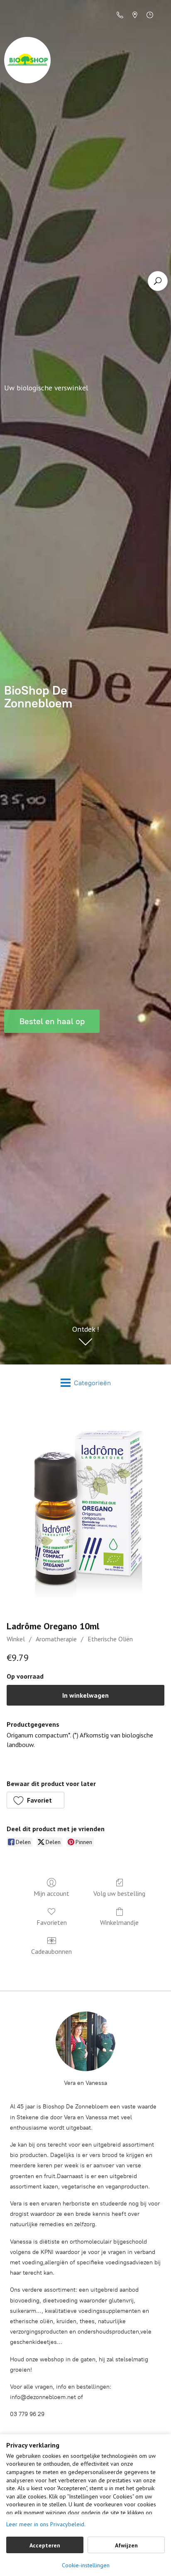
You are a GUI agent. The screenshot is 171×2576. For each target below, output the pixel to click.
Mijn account (51, 1893)
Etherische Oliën (110, 1639)
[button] (35, 1800)
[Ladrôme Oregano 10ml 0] (85, 1509)
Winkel (16, 1639)
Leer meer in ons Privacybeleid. (46, 2524)
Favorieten (52, 1922)
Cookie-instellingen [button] (86, 2565)
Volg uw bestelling (119, 1893)
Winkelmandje (119, 1922)
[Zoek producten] (158, 281)
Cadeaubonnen (51, 1951)
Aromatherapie (56, 1639)
